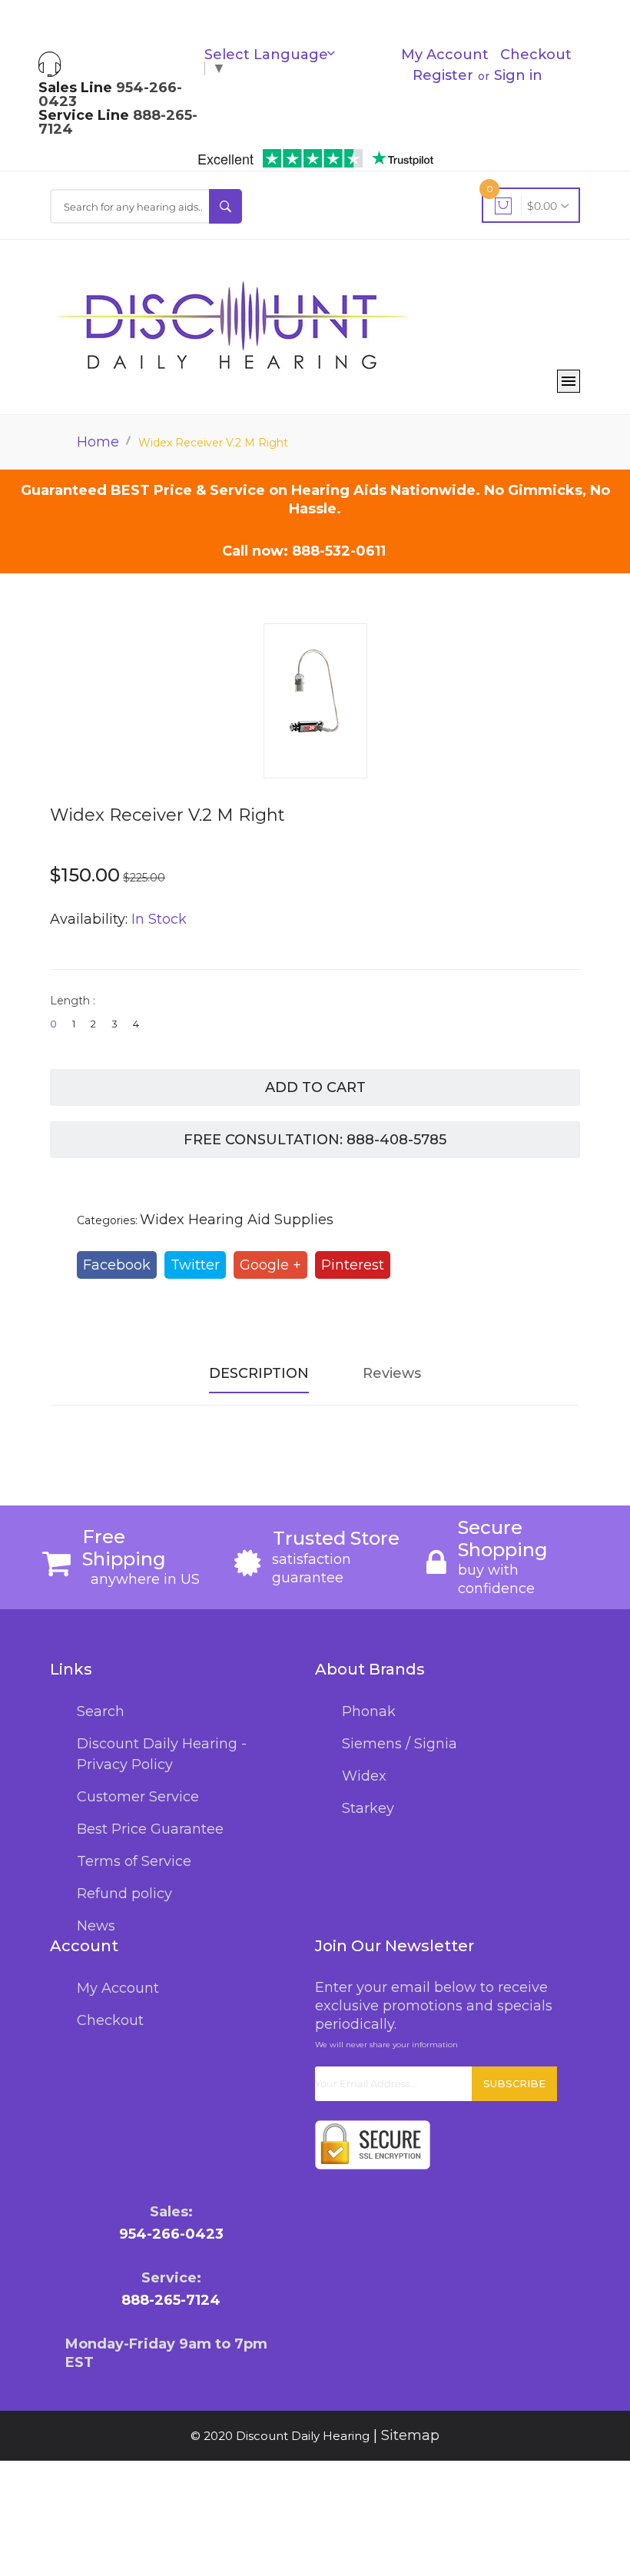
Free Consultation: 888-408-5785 (315, 1140)
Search (101, 1711)
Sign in (518, 75)
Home (98, 442)
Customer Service (138, 1797)
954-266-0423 (171, 2234)
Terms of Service (134, 1861)
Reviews (392, 1373)
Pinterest (353, 1265)
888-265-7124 (171, 2300)
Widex (364, 1776)
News (96, 1926)
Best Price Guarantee (150, 1829)
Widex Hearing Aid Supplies (237, 1220)
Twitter (195, 1265)
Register (443, 75)
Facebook (117, 1265)
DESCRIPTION (259, 1373)
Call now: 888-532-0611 (304, 551)
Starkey (368, 1808)
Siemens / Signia (400, 1744)
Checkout (536, 55)
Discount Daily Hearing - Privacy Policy (162, 1754)
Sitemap (410, 2435)
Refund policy (124, 1894)
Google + (270, 1265)
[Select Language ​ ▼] (336, 55)
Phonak (369, 1711)
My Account (445, 55)
